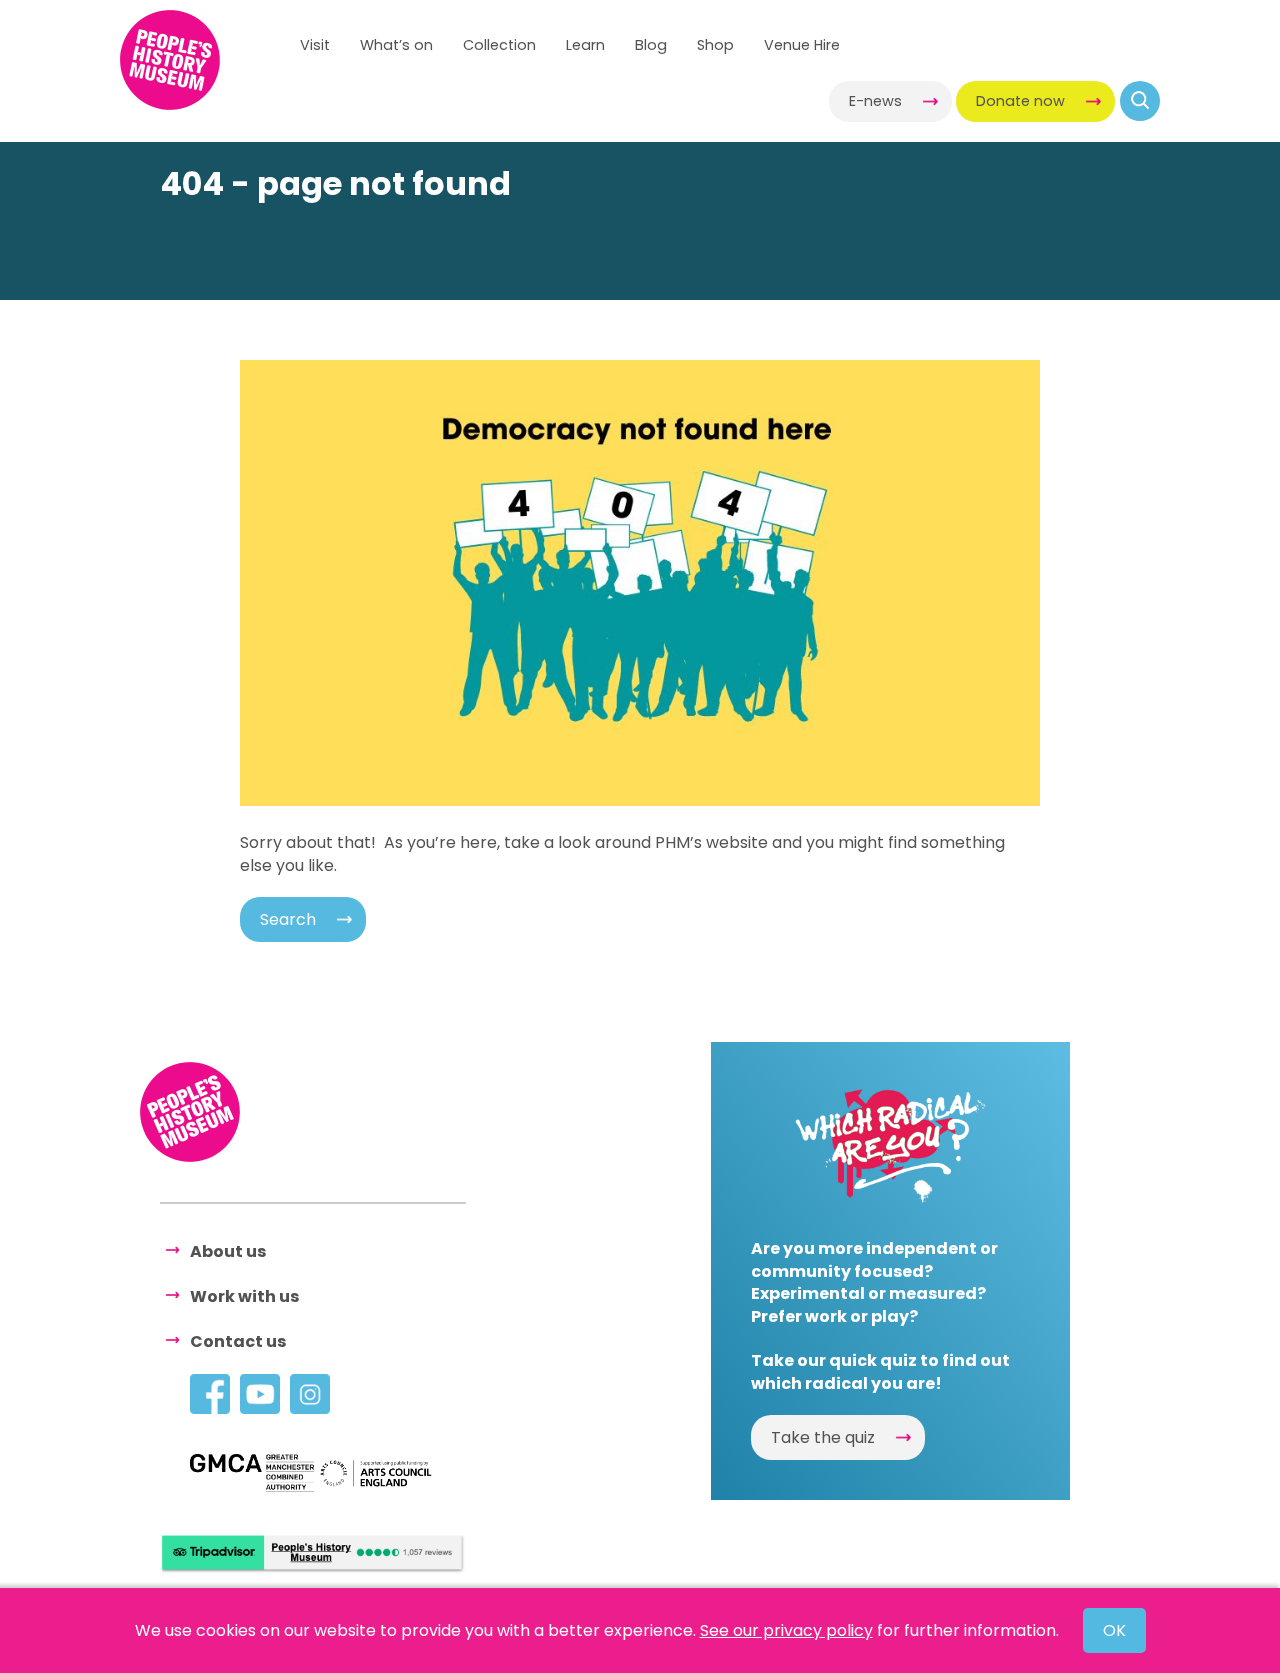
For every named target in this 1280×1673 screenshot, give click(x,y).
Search (288, 919)
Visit (315, 45)
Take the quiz (823, 1437)
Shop (715, 45)
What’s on (396, 45)
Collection (499, 45)
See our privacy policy (786, 1630)
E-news (875, 101)
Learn (585, 45)
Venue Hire (802, 45)
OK (1114, 1630)
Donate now (1020, 101)
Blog (651, 45)
